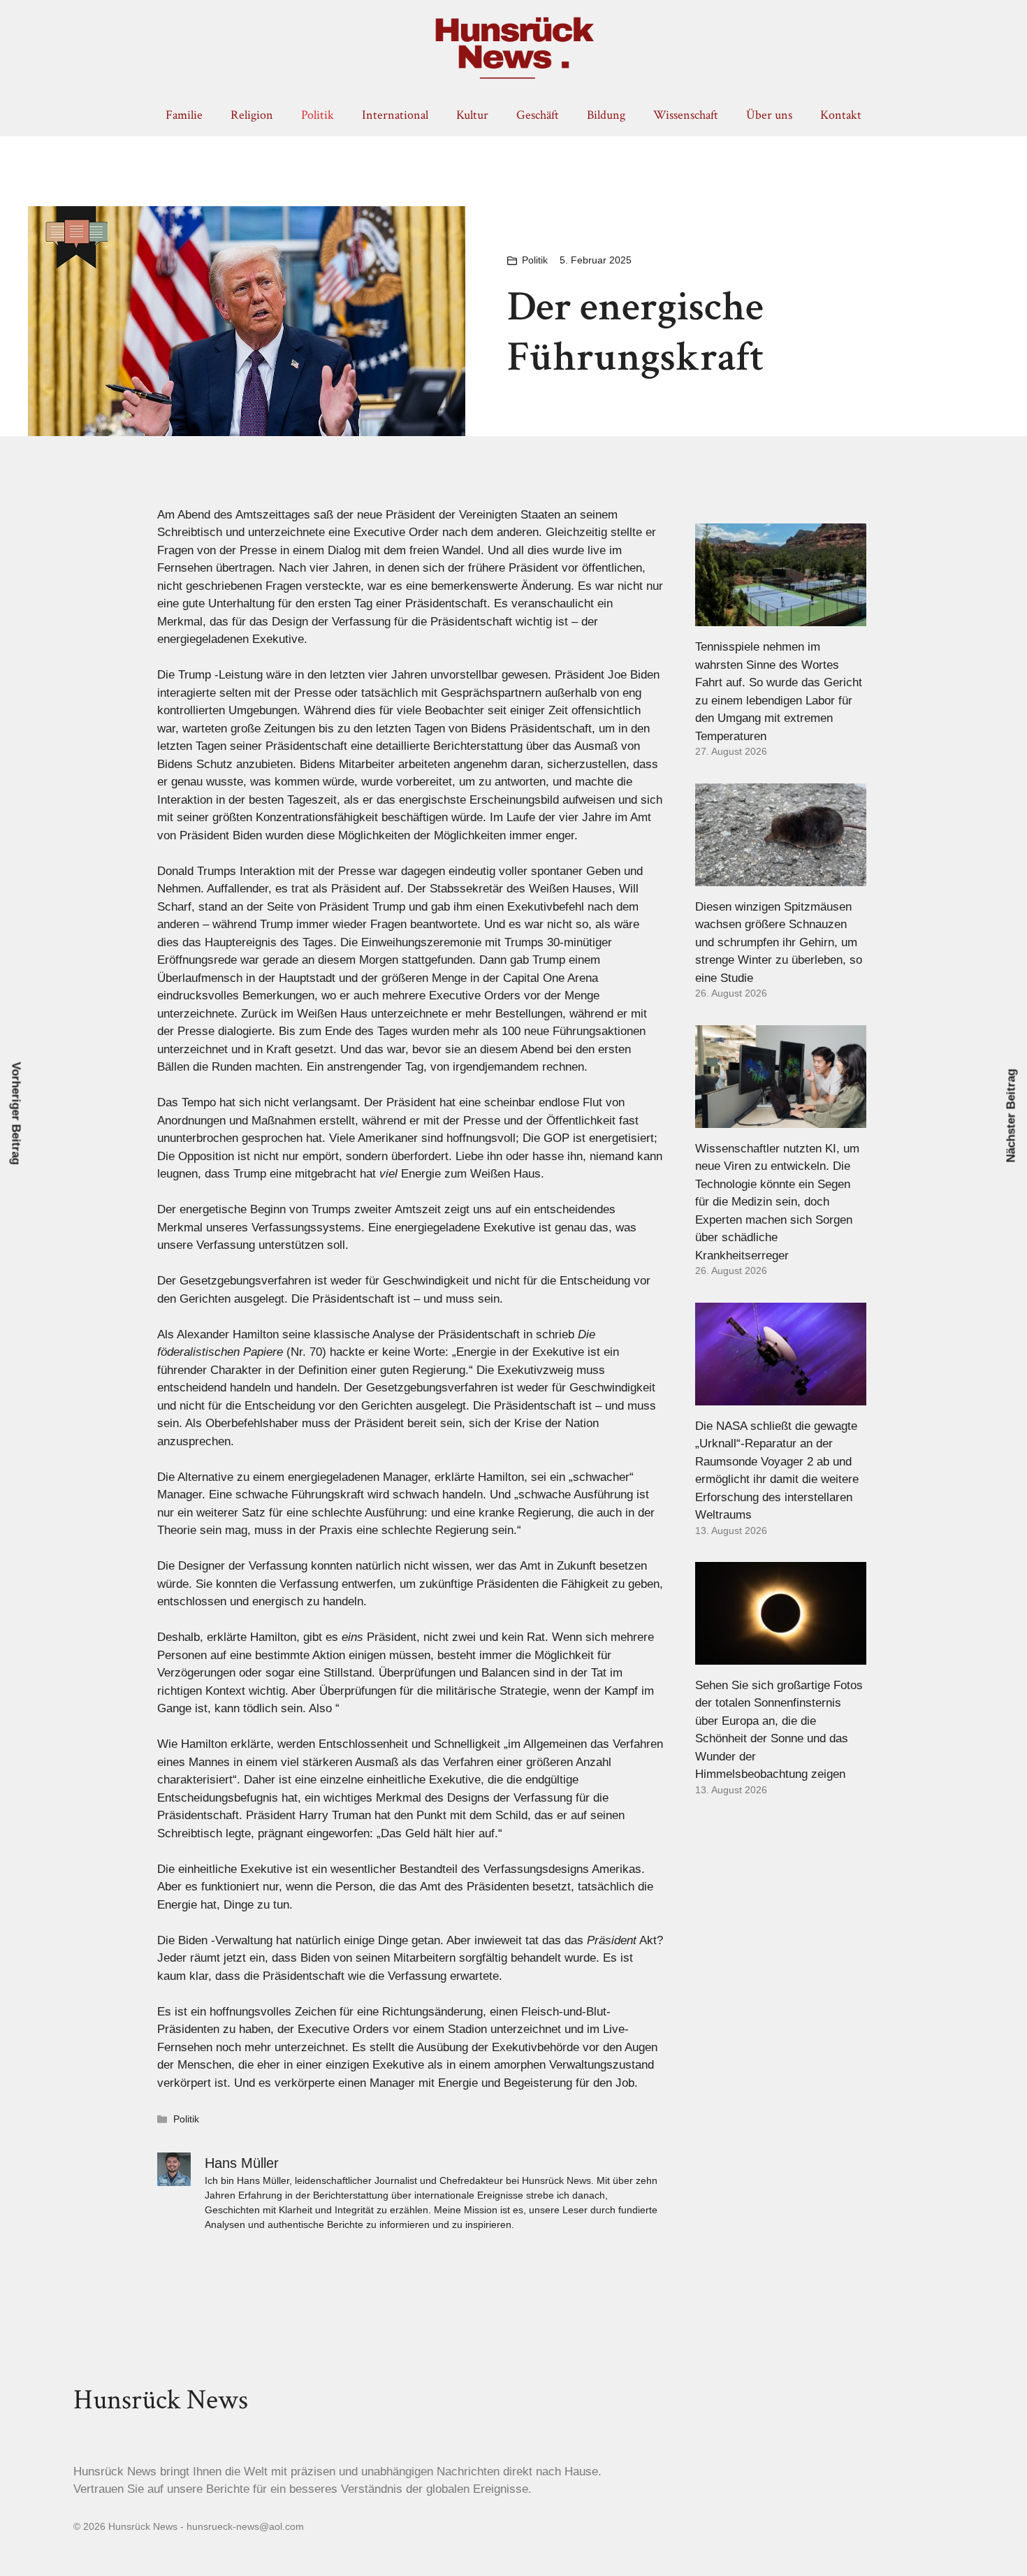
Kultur (472, 115)
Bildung (606, 115)
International (395, 115)
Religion (252, 115)
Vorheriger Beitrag (16, 1114)
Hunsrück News (161, 2400)
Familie (184, 115)
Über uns (769, 115)
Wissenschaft (686, 115)
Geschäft (538, 115)
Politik (318, 115)
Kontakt (841, 115)
